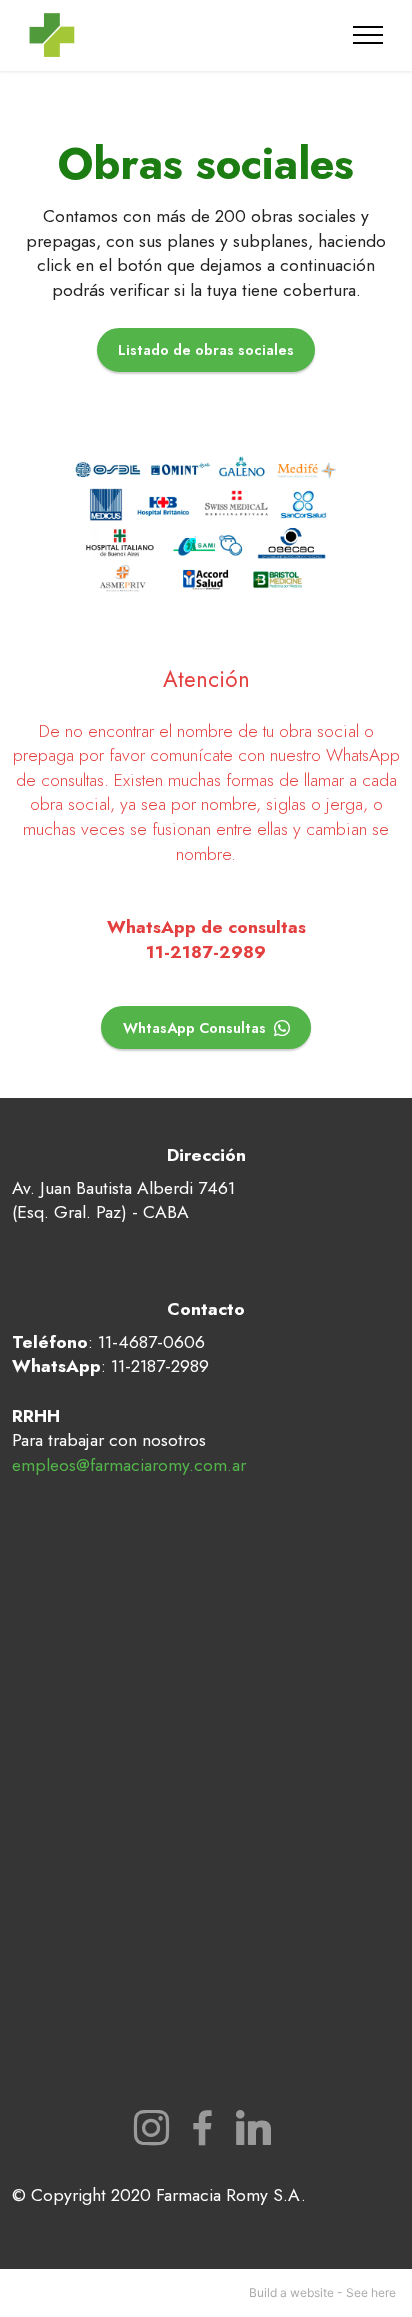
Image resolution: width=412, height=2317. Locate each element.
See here (371, 2292)
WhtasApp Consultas (194, 1028)
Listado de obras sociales (206, 350)
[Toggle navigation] (368, 35)
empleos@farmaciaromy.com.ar (129, 1465)
